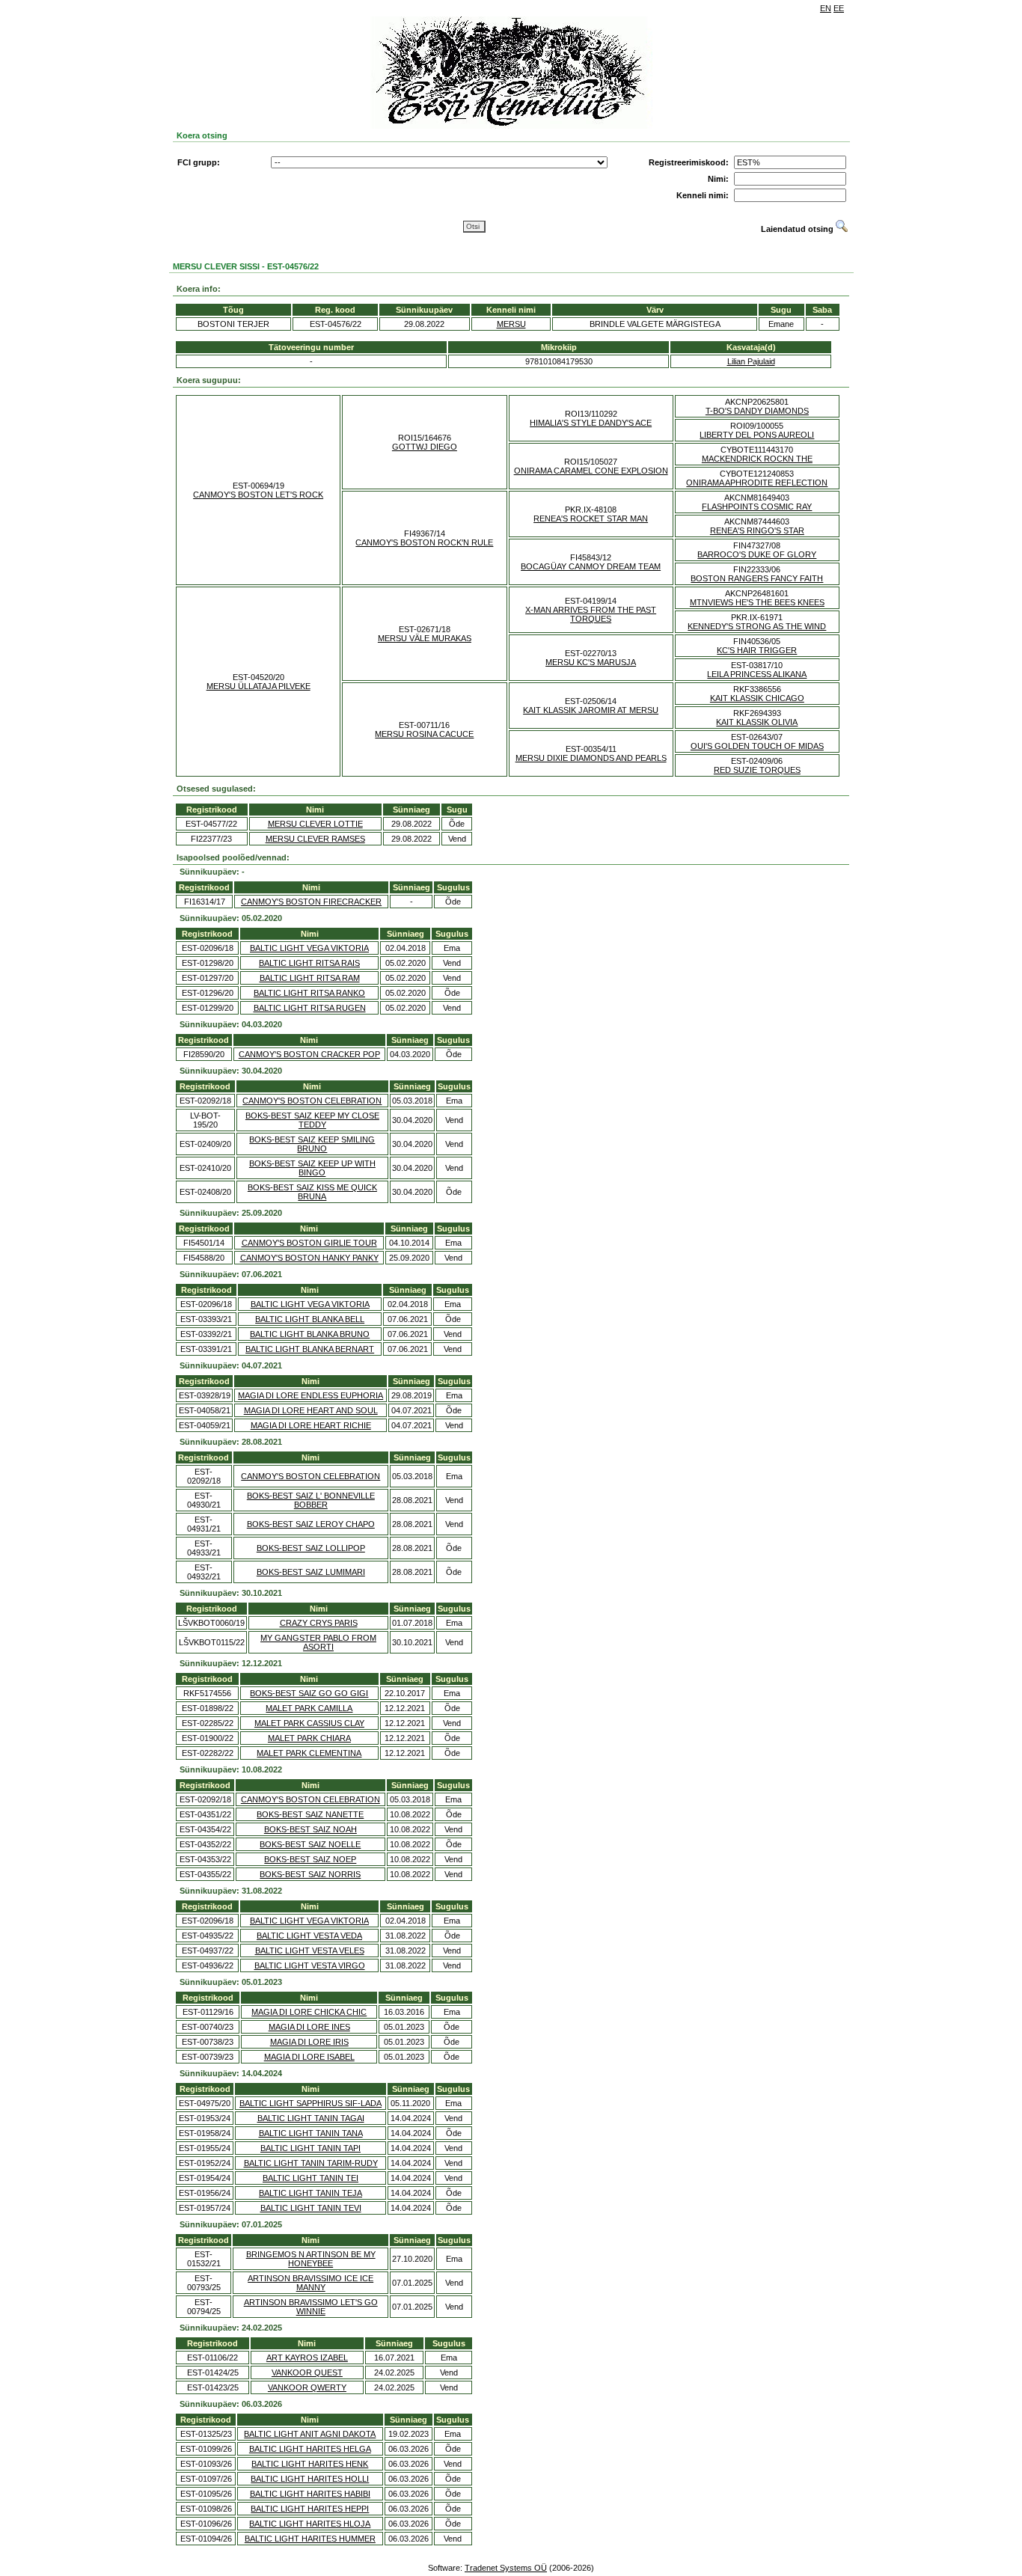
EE (839, 8)
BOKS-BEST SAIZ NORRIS (310, 1874)
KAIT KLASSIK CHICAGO (757, 698)
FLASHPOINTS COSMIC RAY (757, 507)
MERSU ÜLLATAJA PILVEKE (258, 686)
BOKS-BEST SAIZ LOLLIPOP (311, 1548)
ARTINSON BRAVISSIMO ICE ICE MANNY (310, 2283)
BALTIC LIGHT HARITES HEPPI (310, 2509)
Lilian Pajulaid (751, 361)
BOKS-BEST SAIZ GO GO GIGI (309, 1693)
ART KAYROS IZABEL (307, 2358)
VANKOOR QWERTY (307, 2387)
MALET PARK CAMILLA (309, 1708)
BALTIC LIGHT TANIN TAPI (310, 2148)
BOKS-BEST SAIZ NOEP (310, 1859)
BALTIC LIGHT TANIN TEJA (310, 2193)
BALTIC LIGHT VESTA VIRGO (310, 1965)
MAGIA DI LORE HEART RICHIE (311, 1425)
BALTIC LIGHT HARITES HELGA (310, 2449)
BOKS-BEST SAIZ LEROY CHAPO (311, 1524)
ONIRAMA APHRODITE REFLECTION (757, 483)
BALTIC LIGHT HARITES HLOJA (310, 2524)
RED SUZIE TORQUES (757, 770)
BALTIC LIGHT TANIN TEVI (311, 2208)
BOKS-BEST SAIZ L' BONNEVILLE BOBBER (311, 1500)
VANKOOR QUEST (307, 2372)
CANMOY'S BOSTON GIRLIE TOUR (309, 1243)
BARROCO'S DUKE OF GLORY (757, 554)
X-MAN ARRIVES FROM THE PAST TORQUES (591, 614)
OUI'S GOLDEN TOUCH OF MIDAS (757, 746)
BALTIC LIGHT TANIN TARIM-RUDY (311, 2163)
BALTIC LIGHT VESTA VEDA (309, 1936)
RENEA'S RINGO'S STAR (757, 530)
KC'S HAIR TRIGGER (757, 650)
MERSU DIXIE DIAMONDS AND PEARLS (591, 758)
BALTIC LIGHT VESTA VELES (310, 1951)
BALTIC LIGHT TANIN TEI (310, 2178)
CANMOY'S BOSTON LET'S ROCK (258, 495)
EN (826, 8)
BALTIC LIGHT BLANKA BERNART (310, 1349)
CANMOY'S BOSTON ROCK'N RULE (424, 542)
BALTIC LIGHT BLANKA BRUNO (310, 1334)
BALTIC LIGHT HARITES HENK (310, 2464)
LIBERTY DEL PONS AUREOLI (757, 435)
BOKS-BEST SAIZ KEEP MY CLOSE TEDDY (312, 1120)
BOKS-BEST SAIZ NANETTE (310, 1814)
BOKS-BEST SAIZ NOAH (310, 1829)
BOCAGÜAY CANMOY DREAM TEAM (591, 566)
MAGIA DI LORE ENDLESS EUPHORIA (310, 1395)
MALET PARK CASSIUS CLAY (309, 1723)
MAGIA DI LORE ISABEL (309, 2057)
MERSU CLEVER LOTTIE (315, 824)
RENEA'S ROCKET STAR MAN (591, 518)
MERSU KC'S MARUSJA (591, 662)
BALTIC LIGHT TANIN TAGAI (311, 2118)
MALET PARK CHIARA (309, 1738)
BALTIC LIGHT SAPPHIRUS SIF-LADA (310, 2103)
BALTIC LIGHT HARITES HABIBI (310, 2494)
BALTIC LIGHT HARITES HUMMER (310, 2539)
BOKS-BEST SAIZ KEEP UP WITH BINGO (312, 1168)
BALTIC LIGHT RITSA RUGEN (310, 1008)
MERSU (511, 324)
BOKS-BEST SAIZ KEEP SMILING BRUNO (312, 1144)
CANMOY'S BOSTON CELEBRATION (312, 1101)
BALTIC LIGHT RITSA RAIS (309, 963)
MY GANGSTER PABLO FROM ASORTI (318, 1642)
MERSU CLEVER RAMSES (315, 839)
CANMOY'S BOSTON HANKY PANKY (309, 1258)
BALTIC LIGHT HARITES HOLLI (310, 2479)
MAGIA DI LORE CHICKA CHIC (309, 2012)
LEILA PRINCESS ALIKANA (757, 674)
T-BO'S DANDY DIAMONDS (757, 411)
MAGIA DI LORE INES (309, 2027)
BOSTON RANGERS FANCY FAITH (757, 578)
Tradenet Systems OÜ (506, 2568)
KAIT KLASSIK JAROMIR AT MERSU (591, 710)
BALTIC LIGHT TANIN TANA (311, 2133)
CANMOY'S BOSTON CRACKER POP (309, 1054)
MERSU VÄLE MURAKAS (425, 638)
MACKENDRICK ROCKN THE (757, 459)
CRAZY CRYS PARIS (319, 1623)
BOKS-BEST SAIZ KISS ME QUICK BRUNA (312, 1192)
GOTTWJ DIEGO (425, 447)
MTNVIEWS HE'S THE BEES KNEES (757, 602)
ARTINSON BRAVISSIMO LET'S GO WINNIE (311, 2307)
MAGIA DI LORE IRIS (309, 2042)
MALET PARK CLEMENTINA (309, 1753)
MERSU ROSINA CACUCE (424, 734)
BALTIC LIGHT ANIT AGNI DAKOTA (310, 2434)
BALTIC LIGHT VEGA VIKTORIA (309, 948)
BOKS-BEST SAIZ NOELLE (310, 1844)
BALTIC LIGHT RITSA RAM (310, 978)
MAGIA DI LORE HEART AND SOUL (311, 1410)
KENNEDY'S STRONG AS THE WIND (757, 626)
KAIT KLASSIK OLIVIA (757, 722)
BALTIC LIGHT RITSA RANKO (309, 993)
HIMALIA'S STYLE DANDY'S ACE (591, 423)
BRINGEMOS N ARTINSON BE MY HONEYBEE (311, 2259)
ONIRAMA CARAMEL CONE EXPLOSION (591, 471)
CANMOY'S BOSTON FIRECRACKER (311, 902)
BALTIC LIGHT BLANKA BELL (310, 1319)
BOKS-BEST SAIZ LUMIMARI (311, 1572)
